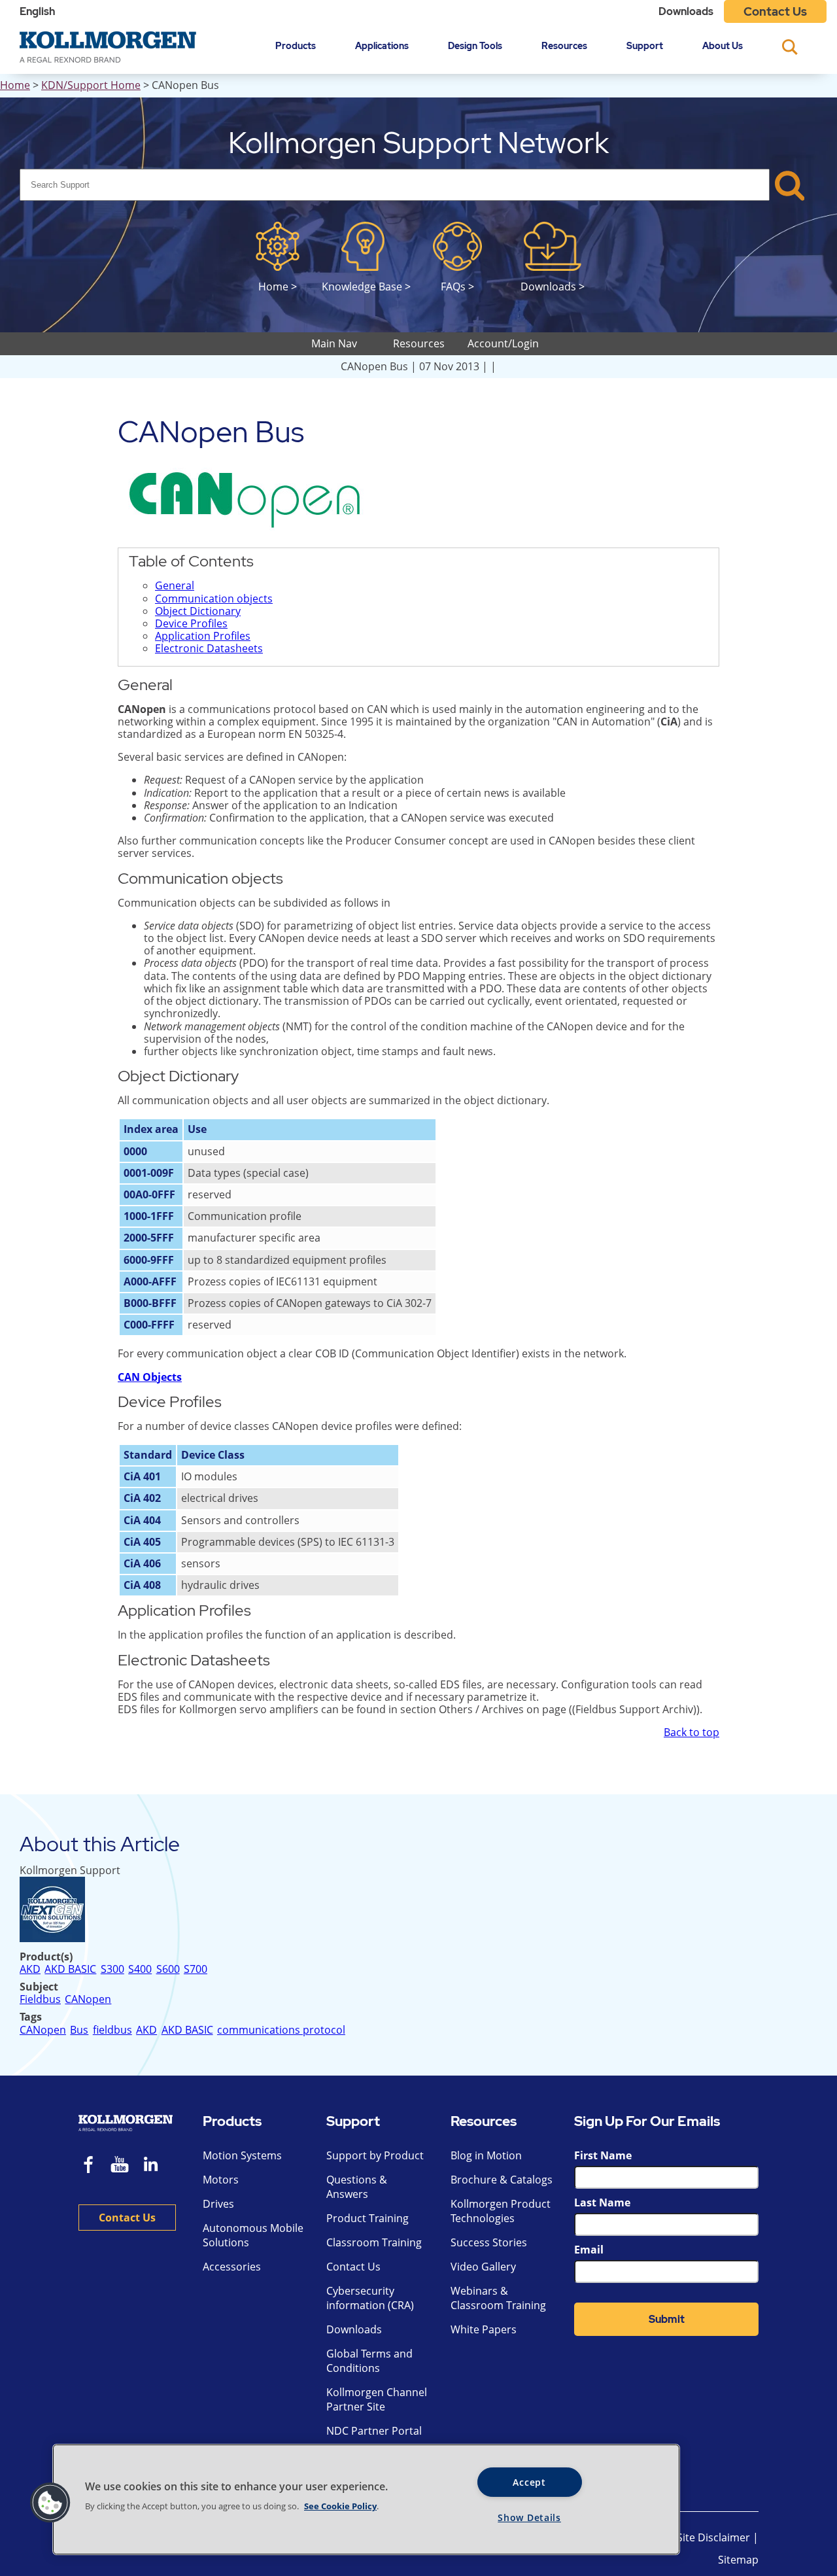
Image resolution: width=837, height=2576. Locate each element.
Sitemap (738, 2560)
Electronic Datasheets (209, 648)
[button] (50, 2503)
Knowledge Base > (366, 286)
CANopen (88, 1999)
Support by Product (375, 2155)
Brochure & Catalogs (502, 2180)
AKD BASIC (70, 1969)
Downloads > (553, 286)
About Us (723, 45)
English (37, 11)
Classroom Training (374, 2242)
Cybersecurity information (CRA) (370, 2298)
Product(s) (46, 1957)
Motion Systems (242, 2155)
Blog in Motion (486, 2155)
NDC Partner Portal (374, 2431)
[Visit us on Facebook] (89, 2166)
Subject (39, 1987)
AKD (30, 1969)
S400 (140, 1969)
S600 (168, 1969)
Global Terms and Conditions (369, 2361)
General (175, 585)
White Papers (484, 2329)
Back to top (692, 1732)
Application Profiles (203, 636)
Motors (221, 2180)
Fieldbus (40, 1999)
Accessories (232, 2267)
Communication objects (214, 599)
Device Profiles (191, 623)
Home (15, 85)
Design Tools (475, 45)
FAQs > (457, 286)
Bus (79, 2030)
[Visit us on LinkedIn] (155, 2166)
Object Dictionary (198, 611)
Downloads (686, 11)
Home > (278, 286)
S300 (112, 1969)
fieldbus (112, 2030)
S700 (196, 1969)
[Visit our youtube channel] (120, 2166)
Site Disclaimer (713, 2537)
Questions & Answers (357, 2187)
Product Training (367, 2218)
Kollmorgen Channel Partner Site (377, 2399)
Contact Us (775, 11)
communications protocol (281, 2030)
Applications (382, 45)
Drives (218, 2204)
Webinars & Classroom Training (498, 2298)
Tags (31, 2017)
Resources (564, 45)
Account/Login (503, 343)
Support (645, 45)
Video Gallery (483, 2267)
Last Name (602, 2202)
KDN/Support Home (91, 85)
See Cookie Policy (340, 2506)
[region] (366, 2499)
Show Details (529, 2517)
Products (296, 45)
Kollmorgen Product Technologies (501, 2211)
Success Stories (489, 2242)
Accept (529, 2482)
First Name (603, 2155)
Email (589, 2250)
